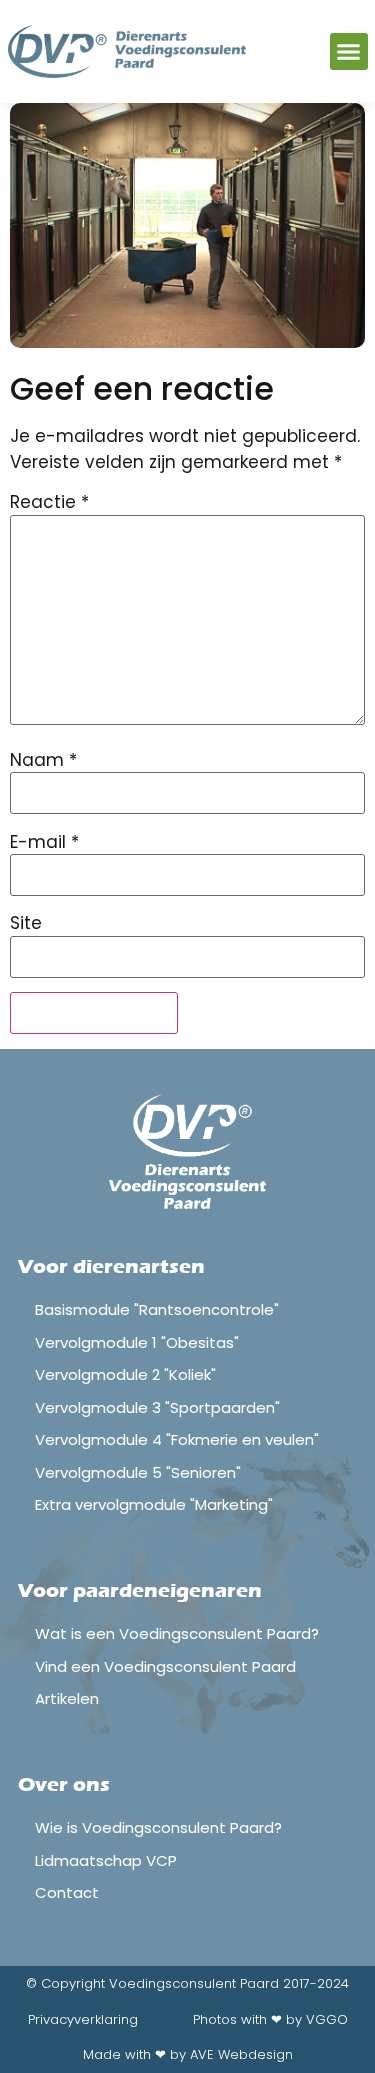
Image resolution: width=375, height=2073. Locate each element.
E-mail (44, 842)
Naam (43, 760)
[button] (349, 52)
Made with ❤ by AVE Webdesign (188, 2054)
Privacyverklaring (83, 2019)
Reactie (49, 502)
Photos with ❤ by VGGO (270, 2019)
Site (26, 923)
